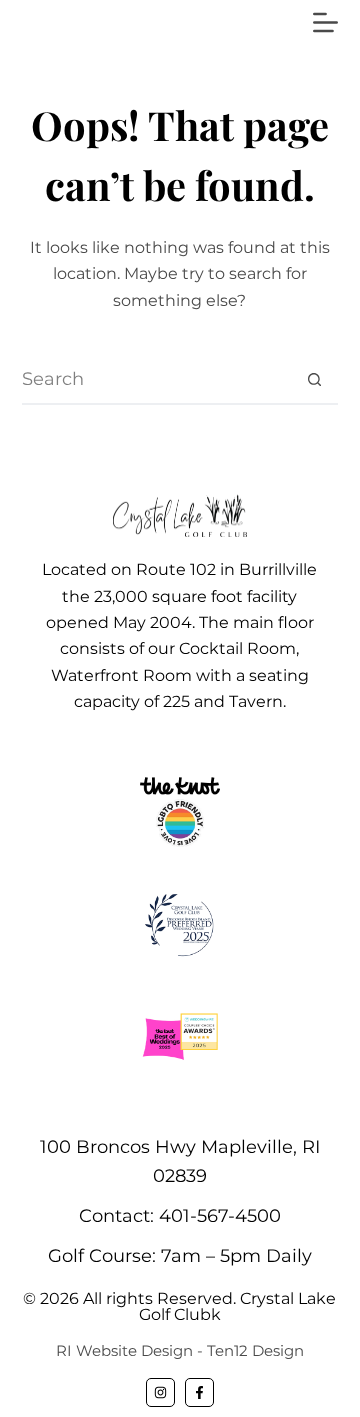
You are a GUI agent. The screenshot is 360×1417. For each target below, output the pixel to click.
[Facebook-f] (199, 1392)
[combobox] (156, 379)
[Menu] (325, 22)
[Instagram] (160, 1392)
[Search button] (314, 379)
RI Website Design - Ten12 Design (180, 1350)
